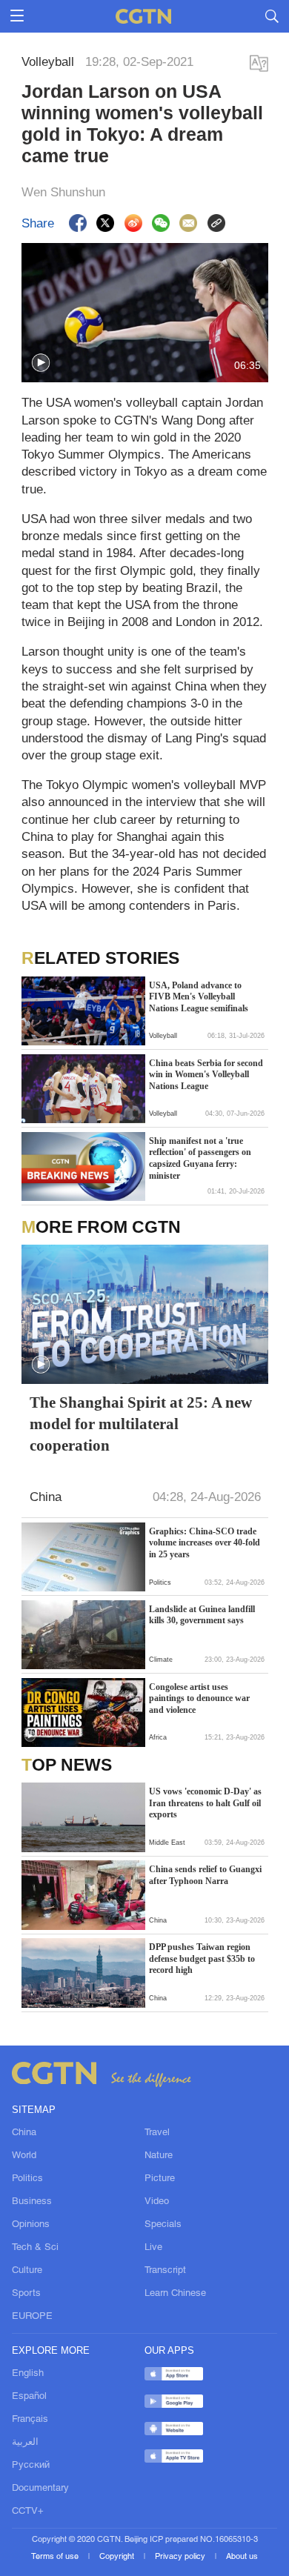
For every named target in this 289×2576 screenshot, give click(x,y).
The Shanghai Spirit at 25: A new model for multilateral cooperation (141, 1424)
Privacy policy (181, 2557)
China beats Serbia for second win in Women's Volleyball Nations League (206, 1075)
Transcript (165, 2270)
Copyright (118, 2557)
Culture (27, 2270)
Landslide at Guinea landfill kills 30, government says (202, 1615)
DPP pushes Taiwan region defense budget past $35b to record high (202, 1958)
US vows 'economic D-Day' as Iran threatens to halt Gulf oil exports (205, 1803)
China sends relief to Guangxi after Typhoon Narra (205, 1875)
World (24, 2156)
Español (29, 2396)
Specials (163, 2224)
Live (153, 2247)
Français (30, 2419)
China (24, 2133)
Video (157, 2201)
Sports (26, 2293)
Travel (157, 2133)
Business (32, 2201)
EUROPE (32, 2316)
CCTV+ (28, 2511)
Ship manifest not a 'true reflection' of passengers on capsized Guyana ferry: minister (200, 1158)
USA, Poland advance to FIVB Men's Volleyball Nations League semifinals (199, 997)
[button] (41, 363)
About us (242, 2557)
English (28, 2373)
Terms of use (56, 2557)
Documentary (40, 2488)
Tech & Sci (35, 2247)
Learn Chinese (175, 2293)
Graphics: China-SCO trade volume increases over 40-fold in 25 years (205, 1543)
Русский (31, 2465)
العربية (25, 2442)
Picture (160, 2179)
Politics (27, 2179)
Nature (159, 2156)
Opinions (31, 2224)
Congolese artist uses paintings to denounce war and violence (199, 1698)
